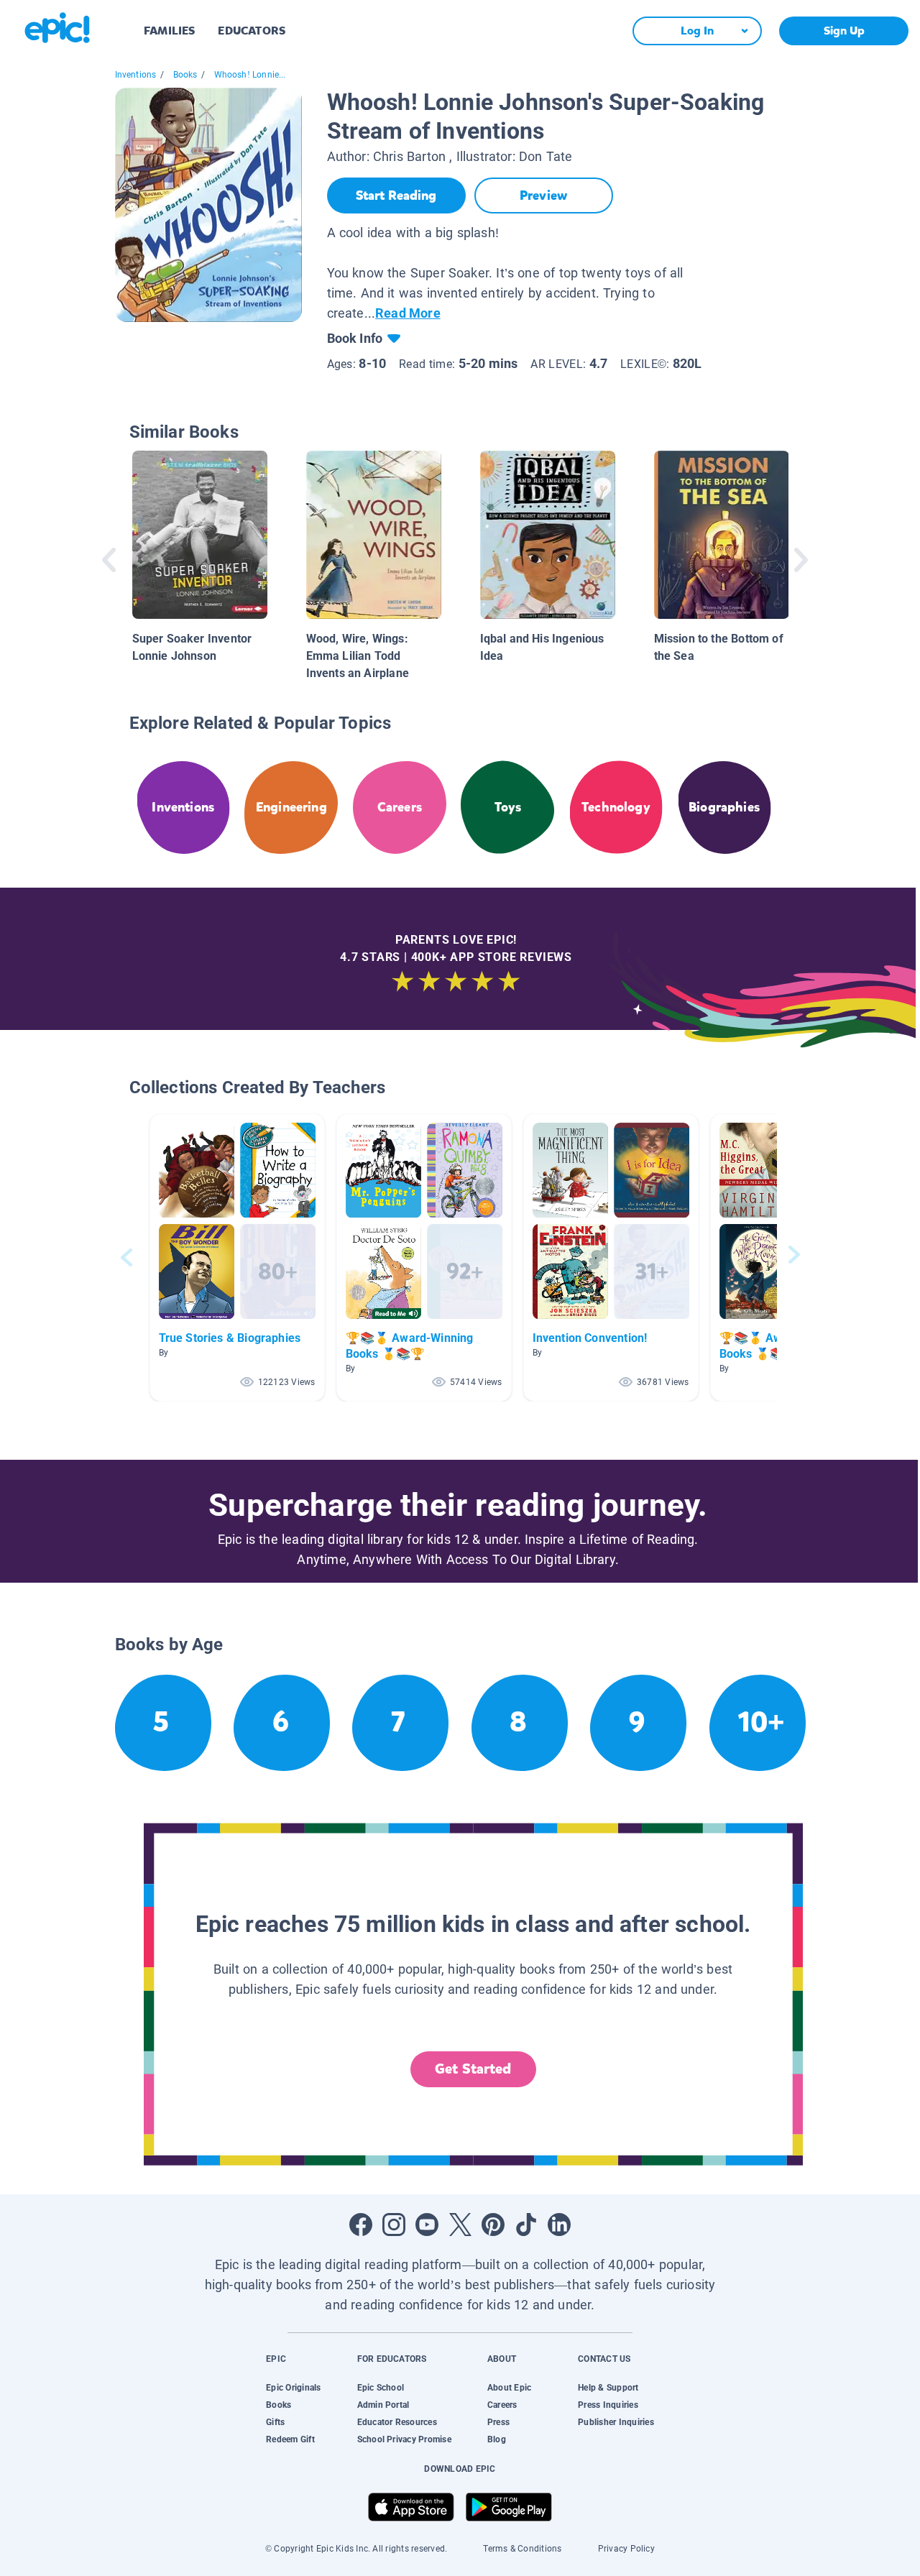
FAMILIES (169, 31)
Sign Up (844, 31)
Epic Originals (293, 2388)
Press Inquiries (608, 2405)
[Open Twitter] (460, 2225)
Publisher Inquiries (616, 2422)
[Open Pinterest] (493, 2225)
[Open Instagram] (394, 2225)
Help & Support (608, 2388)
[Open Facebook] (361, 2225)
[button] (237, 1257)
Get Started (473, 2069)
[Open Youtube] (427, 2225)
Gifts (275, 2422)
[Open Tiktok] (526, 2225)
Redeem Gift (290, 2439)
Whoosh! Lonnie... (250, 75)
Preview (543, 195)
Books (185, 75)
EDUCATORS (252, 31)
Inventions (136, 75)
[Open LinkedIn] (559, 2225)
